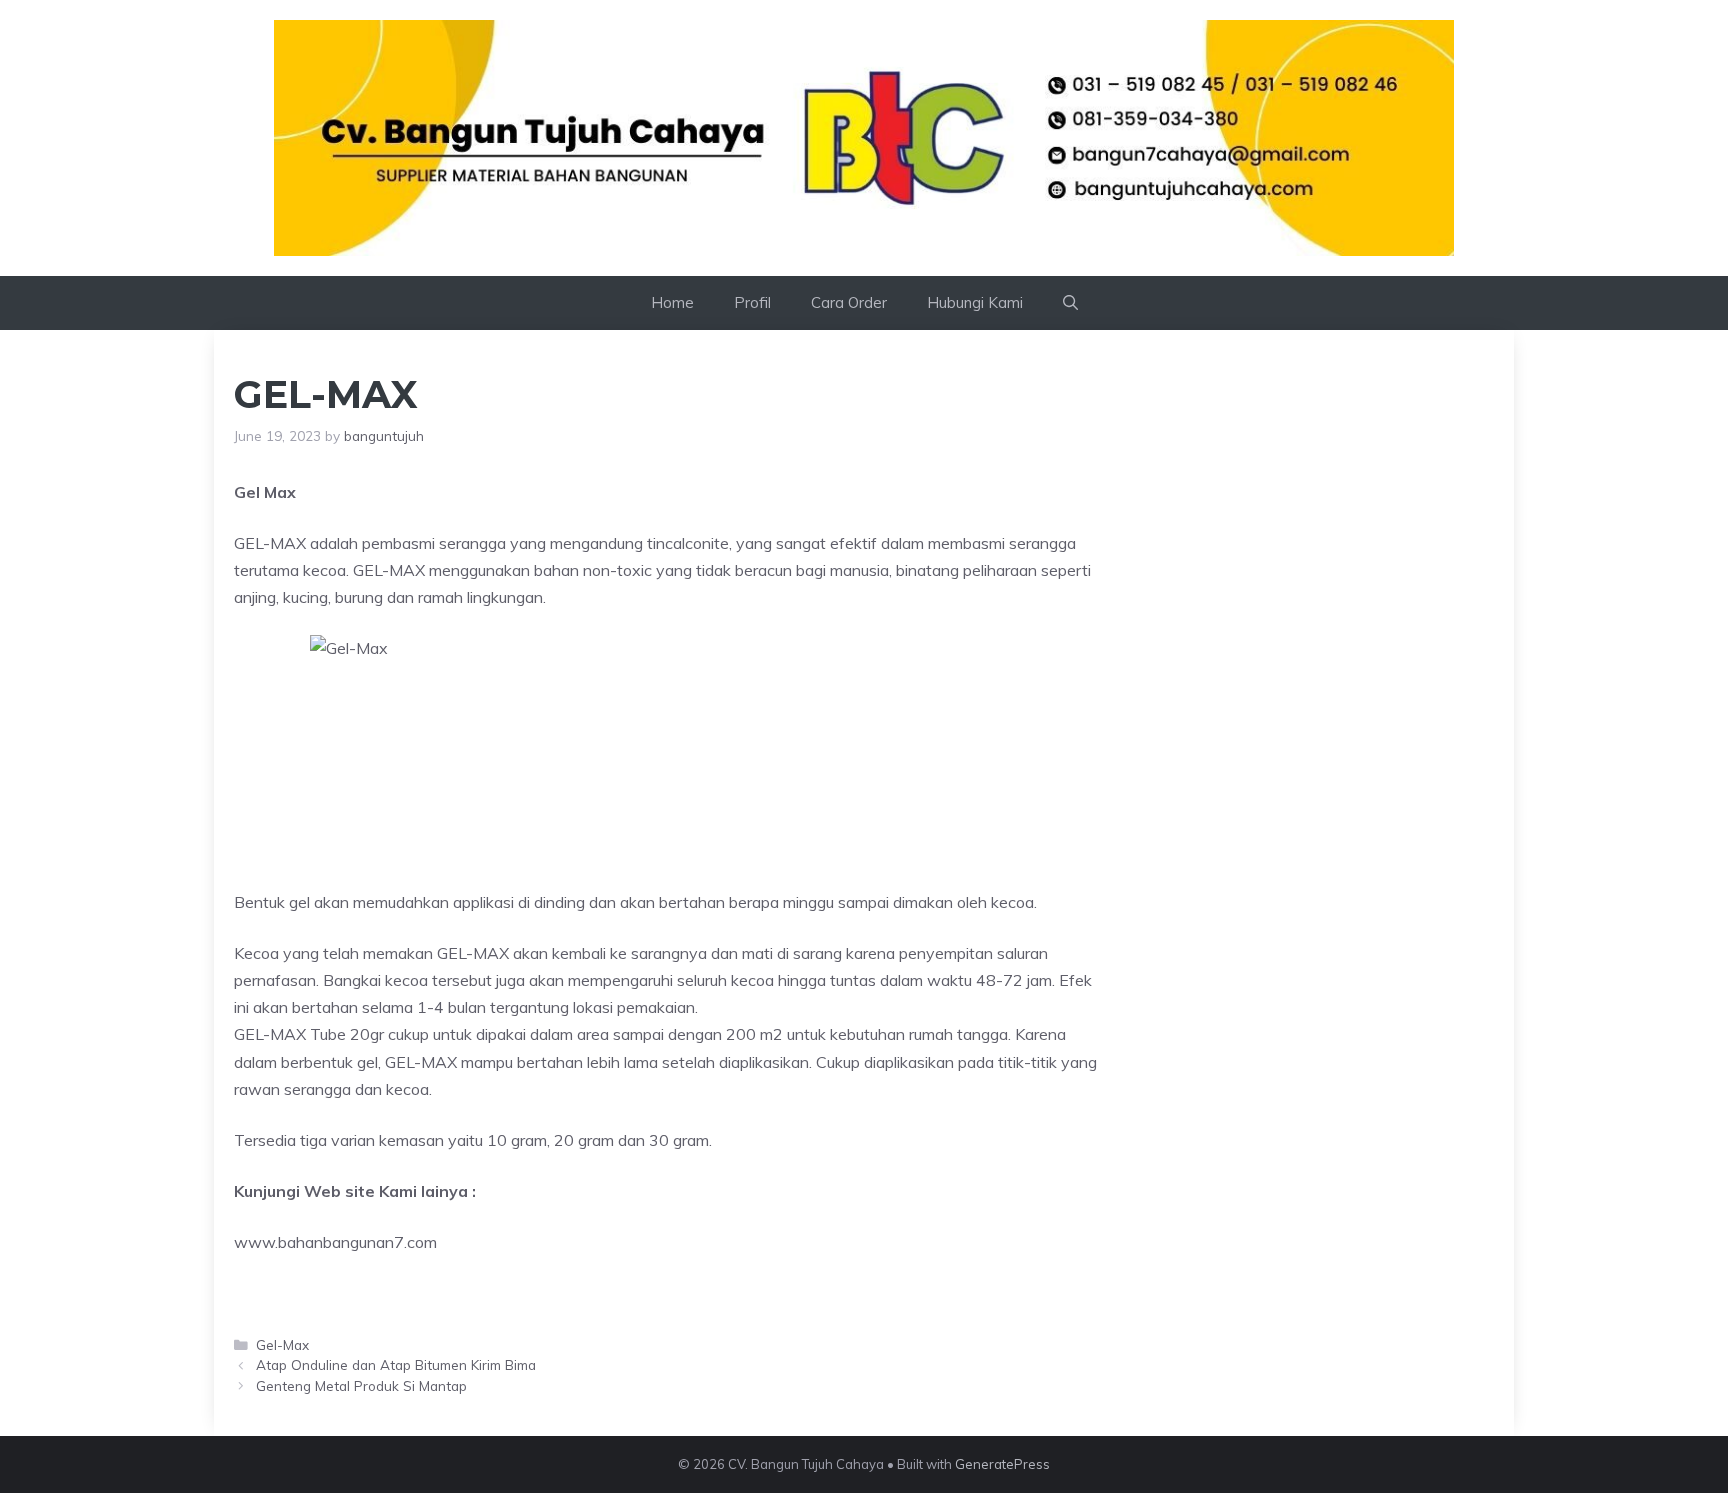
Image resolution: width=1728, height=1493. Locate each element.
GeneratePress (1002, 1464)
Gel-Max (282, 1344)
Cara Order (849, 302)
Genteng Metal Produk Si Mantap (361, 1385)
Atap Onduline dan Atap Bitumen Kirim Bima (396, 1364)
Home (672, 302)
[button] (1070, 303)
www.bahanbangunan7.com (335, 1242)
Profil (752, 302)
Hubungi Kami (975, 302)
